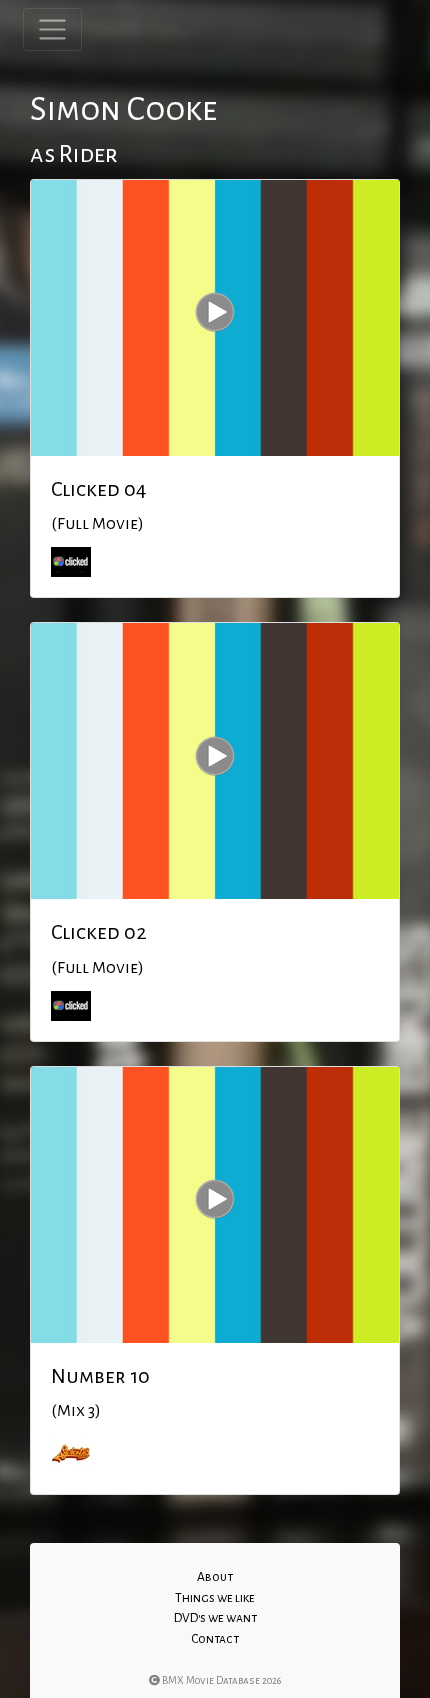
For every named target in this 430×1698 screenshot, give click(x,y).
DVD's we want (215, 1618)
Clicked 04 (99, 489)
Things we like (215, 1598)
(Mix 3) (76, 1411)
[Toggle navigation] (52, 29)
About (215, 1577)
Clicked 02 (99, 932)
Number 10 (100, 1376)
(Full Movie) (97, 524)
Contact (215, 1639)
